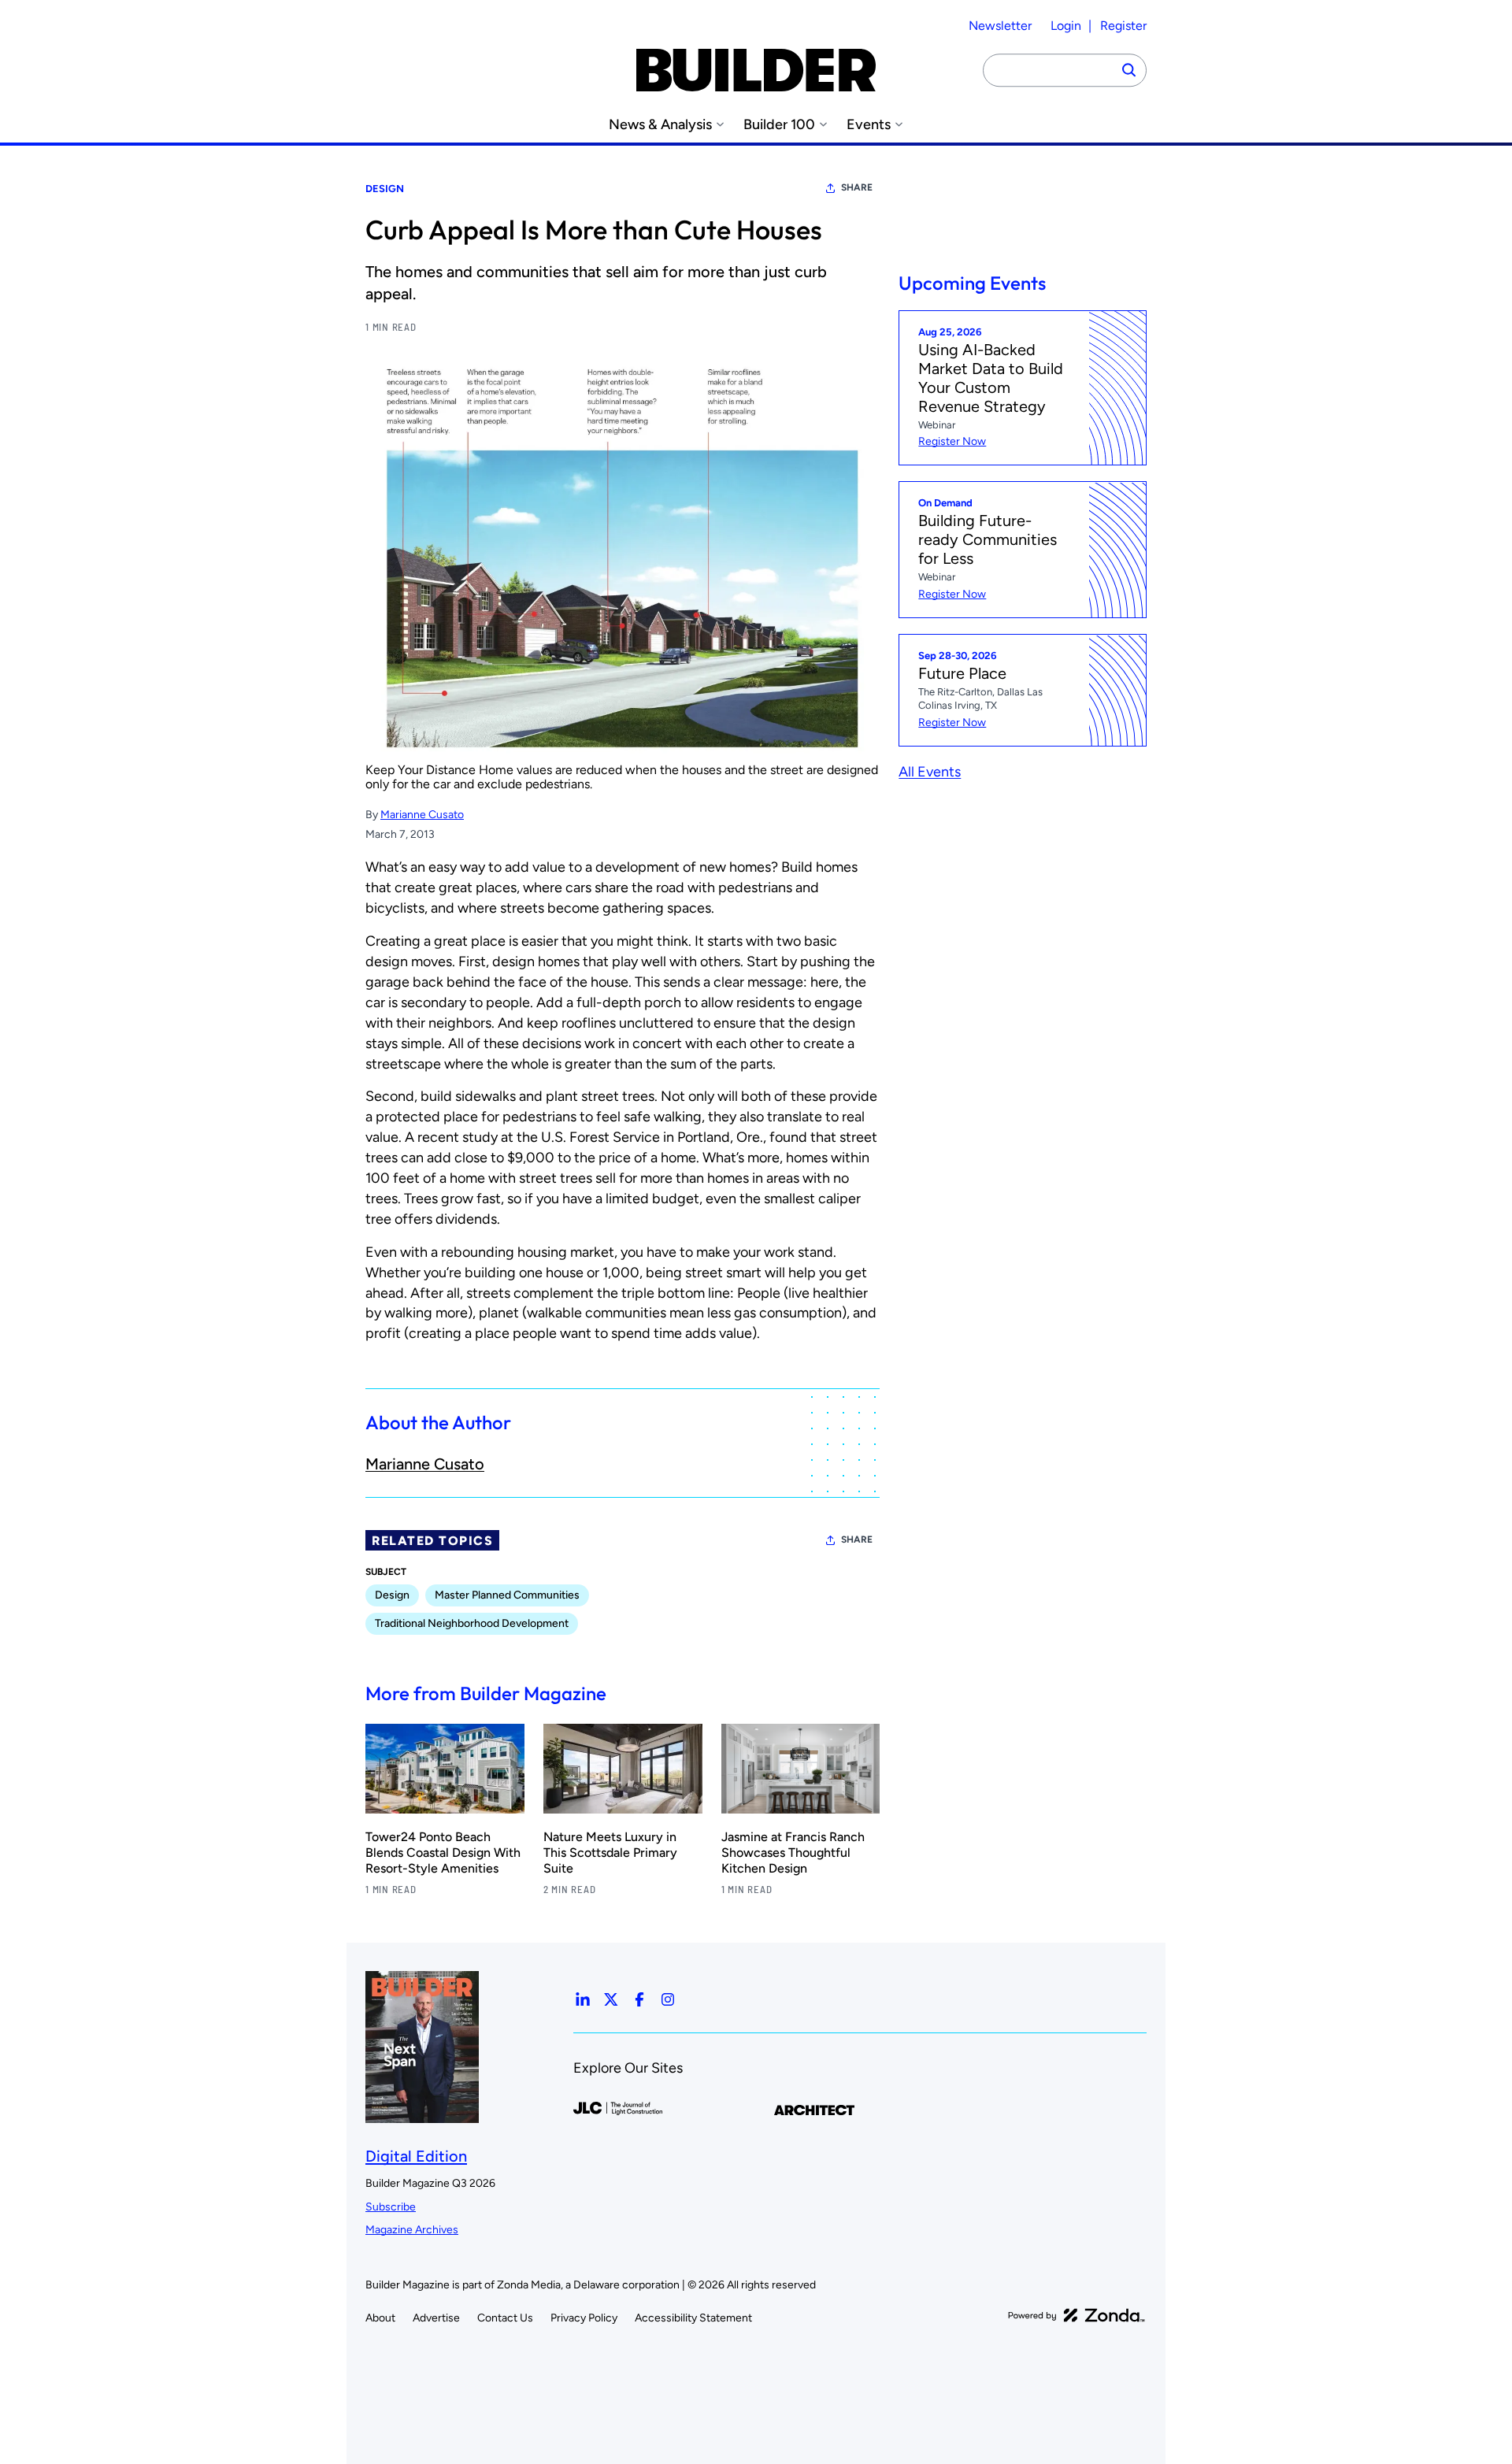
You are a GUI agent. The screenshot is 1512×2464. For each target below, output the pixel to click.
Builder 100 (779, 125)
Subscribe (391, 2207)
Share (857, 187)
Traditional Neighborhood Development (472, 1623)
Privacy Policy (584, 2318)
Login (1066, 26)
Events (869, 125)
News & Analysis (660, 125)
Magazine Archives (412, 2230)
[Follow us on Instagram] (668, 1999)
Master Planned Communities (507, 1595)
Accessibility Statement (693, 2318)
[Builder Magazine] (756, 70)
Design (385, 189)
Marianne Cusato (422, 815)
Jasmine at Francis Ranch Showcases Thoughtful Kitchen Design (793, 1853)
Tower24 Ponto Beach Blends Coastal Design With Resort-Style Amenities (443, 1853)
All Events (930, 772)
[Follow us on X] (611, 1999)
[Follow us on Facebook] (639, 1999)
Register (1123, 26)
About (380, 2318)
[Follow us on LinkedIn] (583, 1999)
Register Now (952, 442)
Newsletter (1000, 26)
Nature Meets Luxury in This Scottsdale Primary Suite (610, 1853)
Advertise (436, 2318)
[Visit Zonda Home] (1077, 2315)
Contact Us (505, 2318)
